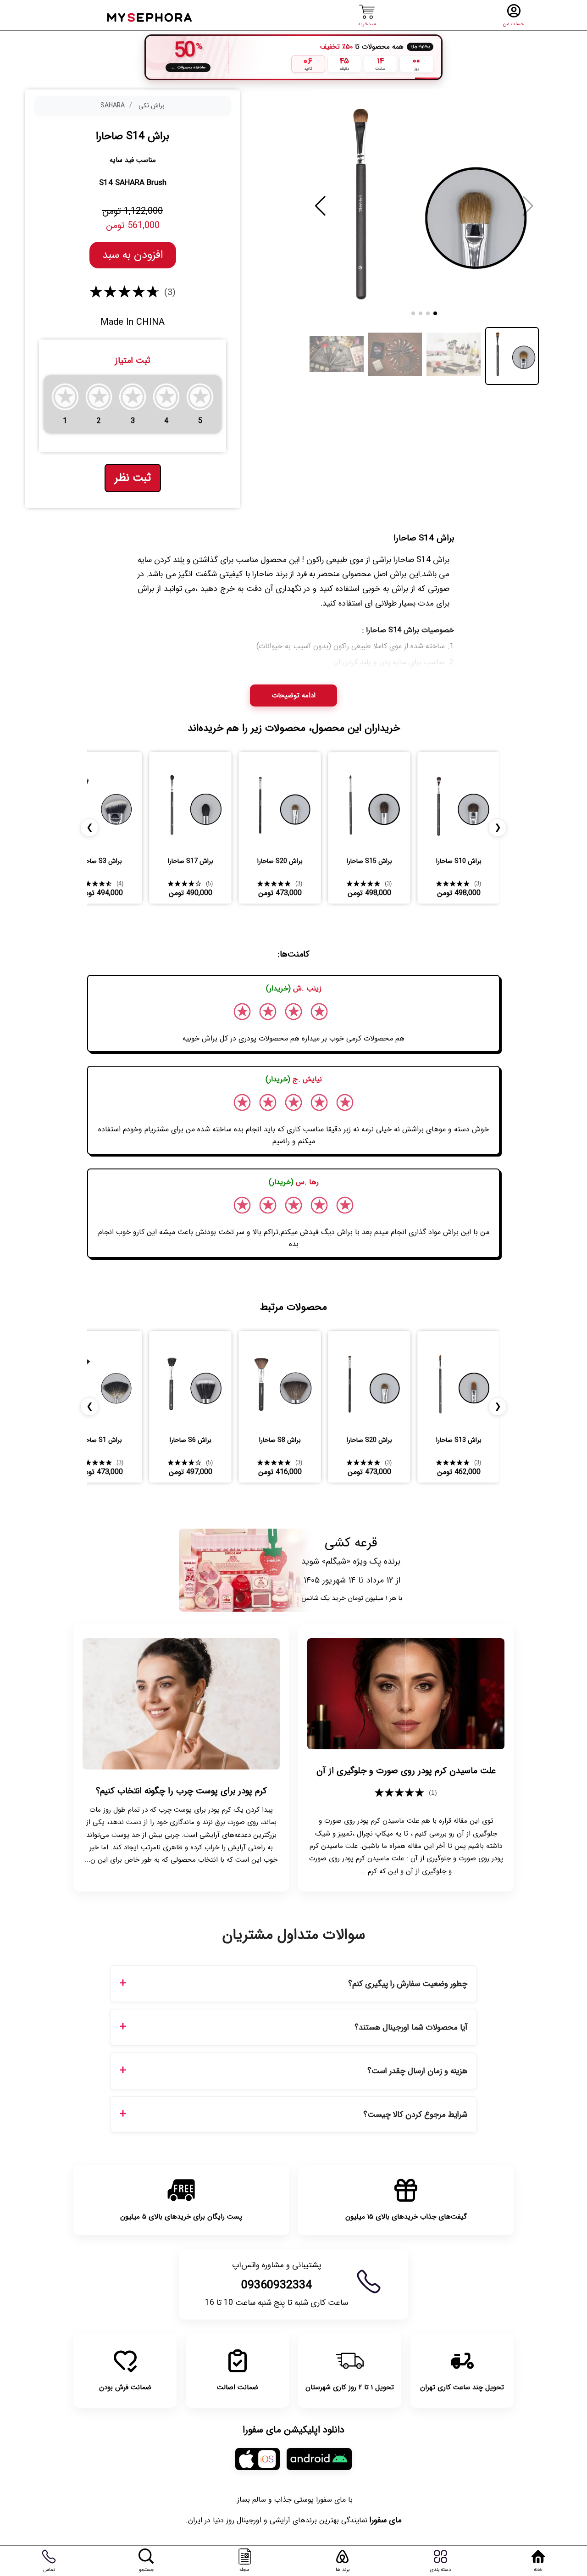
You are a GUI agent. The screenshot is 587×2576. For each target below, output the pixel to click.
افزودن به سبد (133, 255)
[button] (320, 206)
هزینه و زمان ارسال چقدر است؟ (417, 2071)
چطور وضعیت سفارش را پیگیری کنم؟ (408, 1984)
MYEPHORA (150, 16)
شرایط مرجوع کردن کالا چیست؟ (415, 2115)
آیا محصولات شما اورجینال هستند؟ (411, 2028)
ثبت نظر (133, 478)
